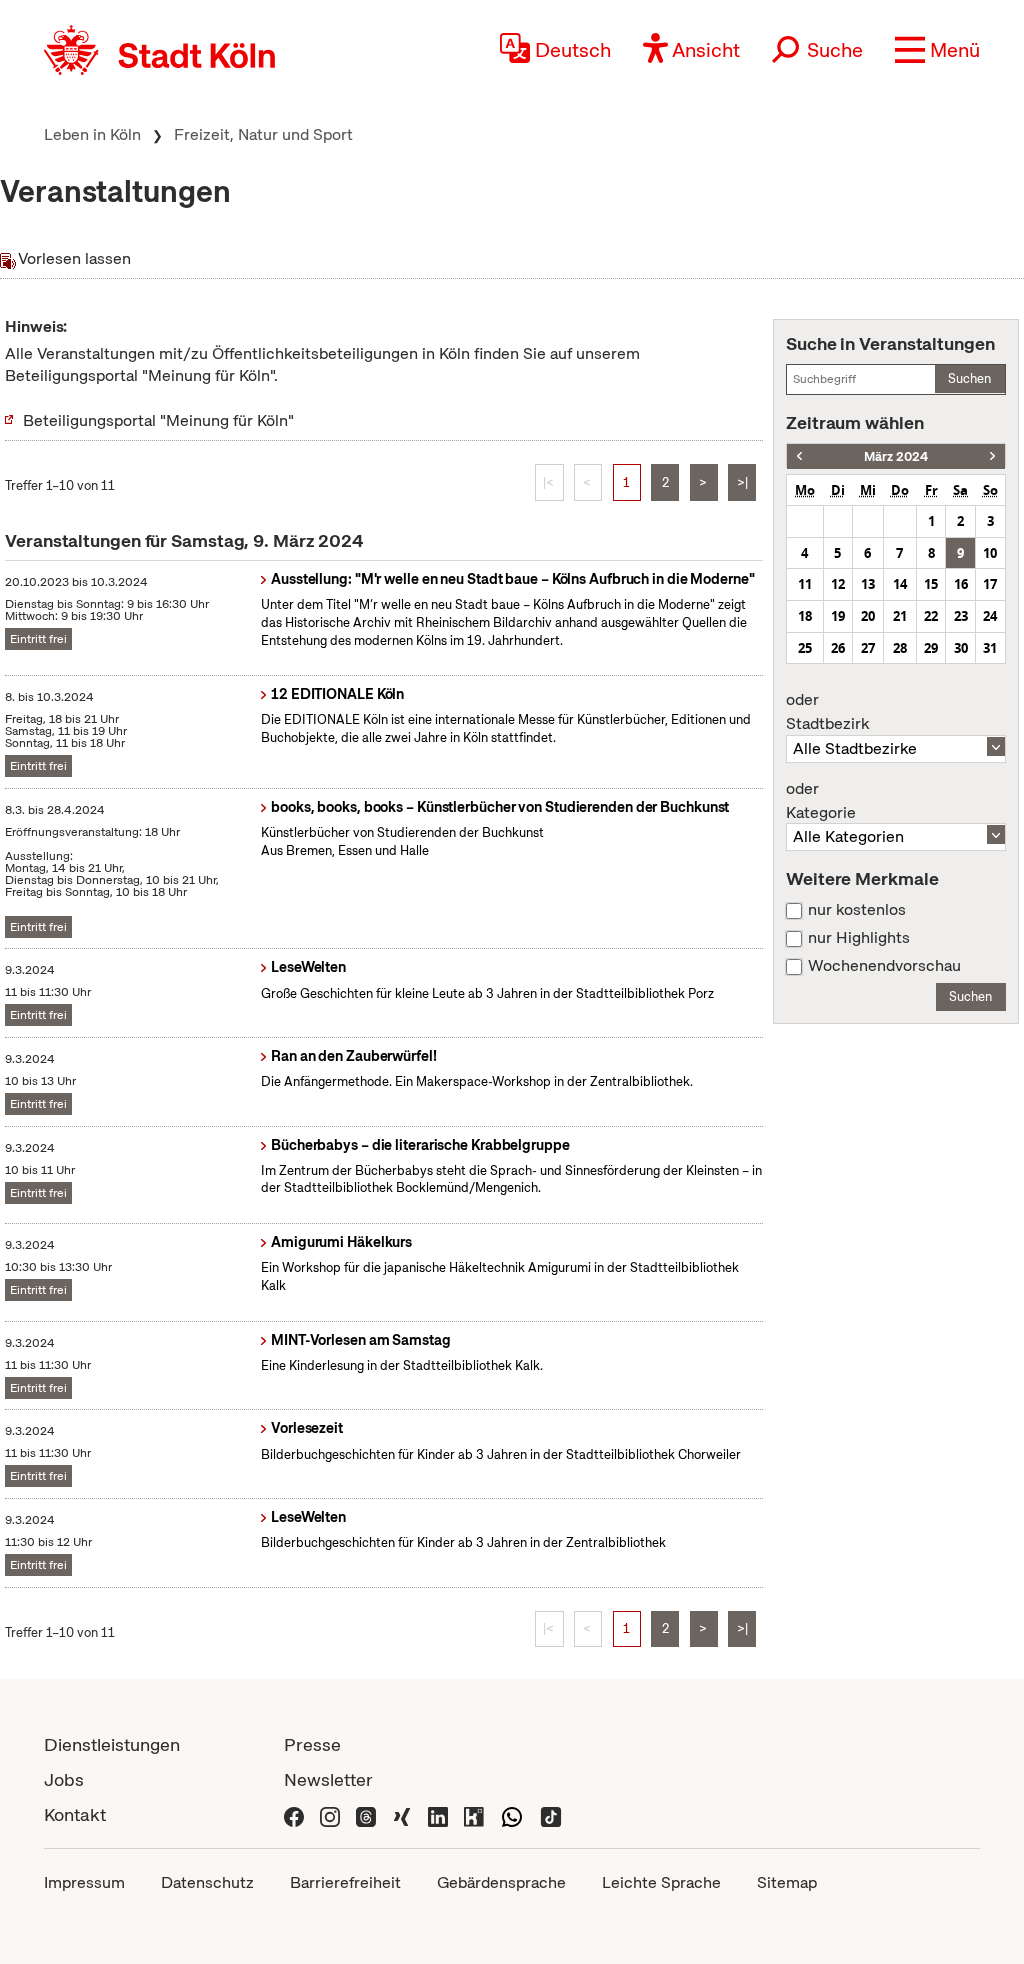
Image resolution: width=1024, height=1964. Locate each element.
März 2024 (896, 456)
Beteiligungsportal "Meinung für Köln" (158, 420)
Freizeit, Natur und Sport (263, 134)
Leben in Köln (92, 134)
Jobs (64, 1779)
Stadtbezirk (827, 712)
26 (838, 648)
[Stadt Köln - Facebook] (294, 1814)
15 (931, 584)
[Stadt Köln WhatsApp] (512, 1814)
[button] (937, 50)
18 (805, 616)
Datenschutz (207, 1882)
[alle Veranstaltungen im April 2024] (992, 456)
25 (805, 648)
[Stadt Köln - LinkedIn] (438, 1814)
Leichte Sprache (661, 1882)
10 (990, 553)
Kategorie (821, 801)
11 (805, 584)
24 (990, 616)
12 (838, 584)
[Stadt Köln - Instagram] (330, 1814)
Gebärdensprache (501, 1882)
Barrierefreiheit (345, 1882)
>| (742, 482)
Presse (312, 1744)
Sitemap (787, 1882)
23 (961, 616)
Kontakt (75, 1814)
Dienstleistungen (112, 1744)
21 (900, 616)
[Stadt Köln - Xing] (402, 1814)
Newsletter (328, 1779)
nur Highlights (859, 938)
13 (868, 584)
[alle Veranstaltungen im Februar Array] (799, 456)
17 (990, 584)
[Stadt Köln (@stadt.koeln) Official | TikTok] (551, 1814)
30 (961, 648)
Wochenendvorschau (884, 966)
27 (868, 648)
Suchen (969, 378)
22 (931, 616)
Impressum (84, 1882)
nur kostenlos (857, 910)
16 (961, 584)
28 (900, 648)
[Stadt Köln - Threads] (366, 1814)
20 (868, 616)
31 (990, 648)
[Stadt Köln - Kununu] (474, 1814)
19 (838, 616)
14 (900, 584)
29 (931, 648)
